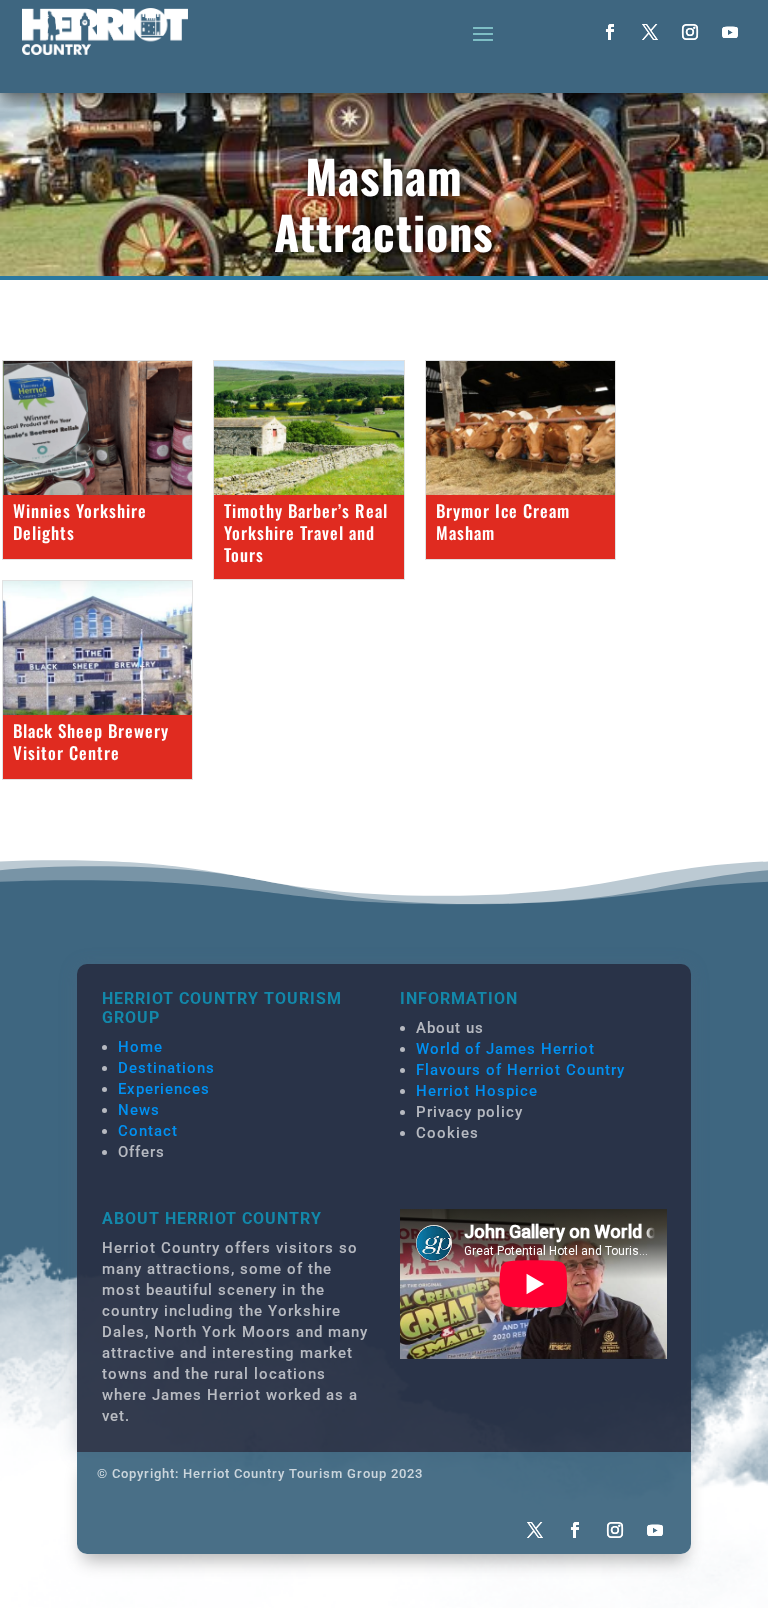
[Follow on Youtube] (730, 32)
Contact (148, 1131)
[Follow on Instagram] (690, 32)
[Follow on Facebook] (610, 32)
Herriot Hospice (477, 1091)
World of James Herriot (505, 1049)
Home (140, 1047)
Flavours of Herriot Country (520, 1070)
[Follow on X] (650, 32)
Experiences (164, 1089)
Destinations (166, 1068)
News (139, 1110)
